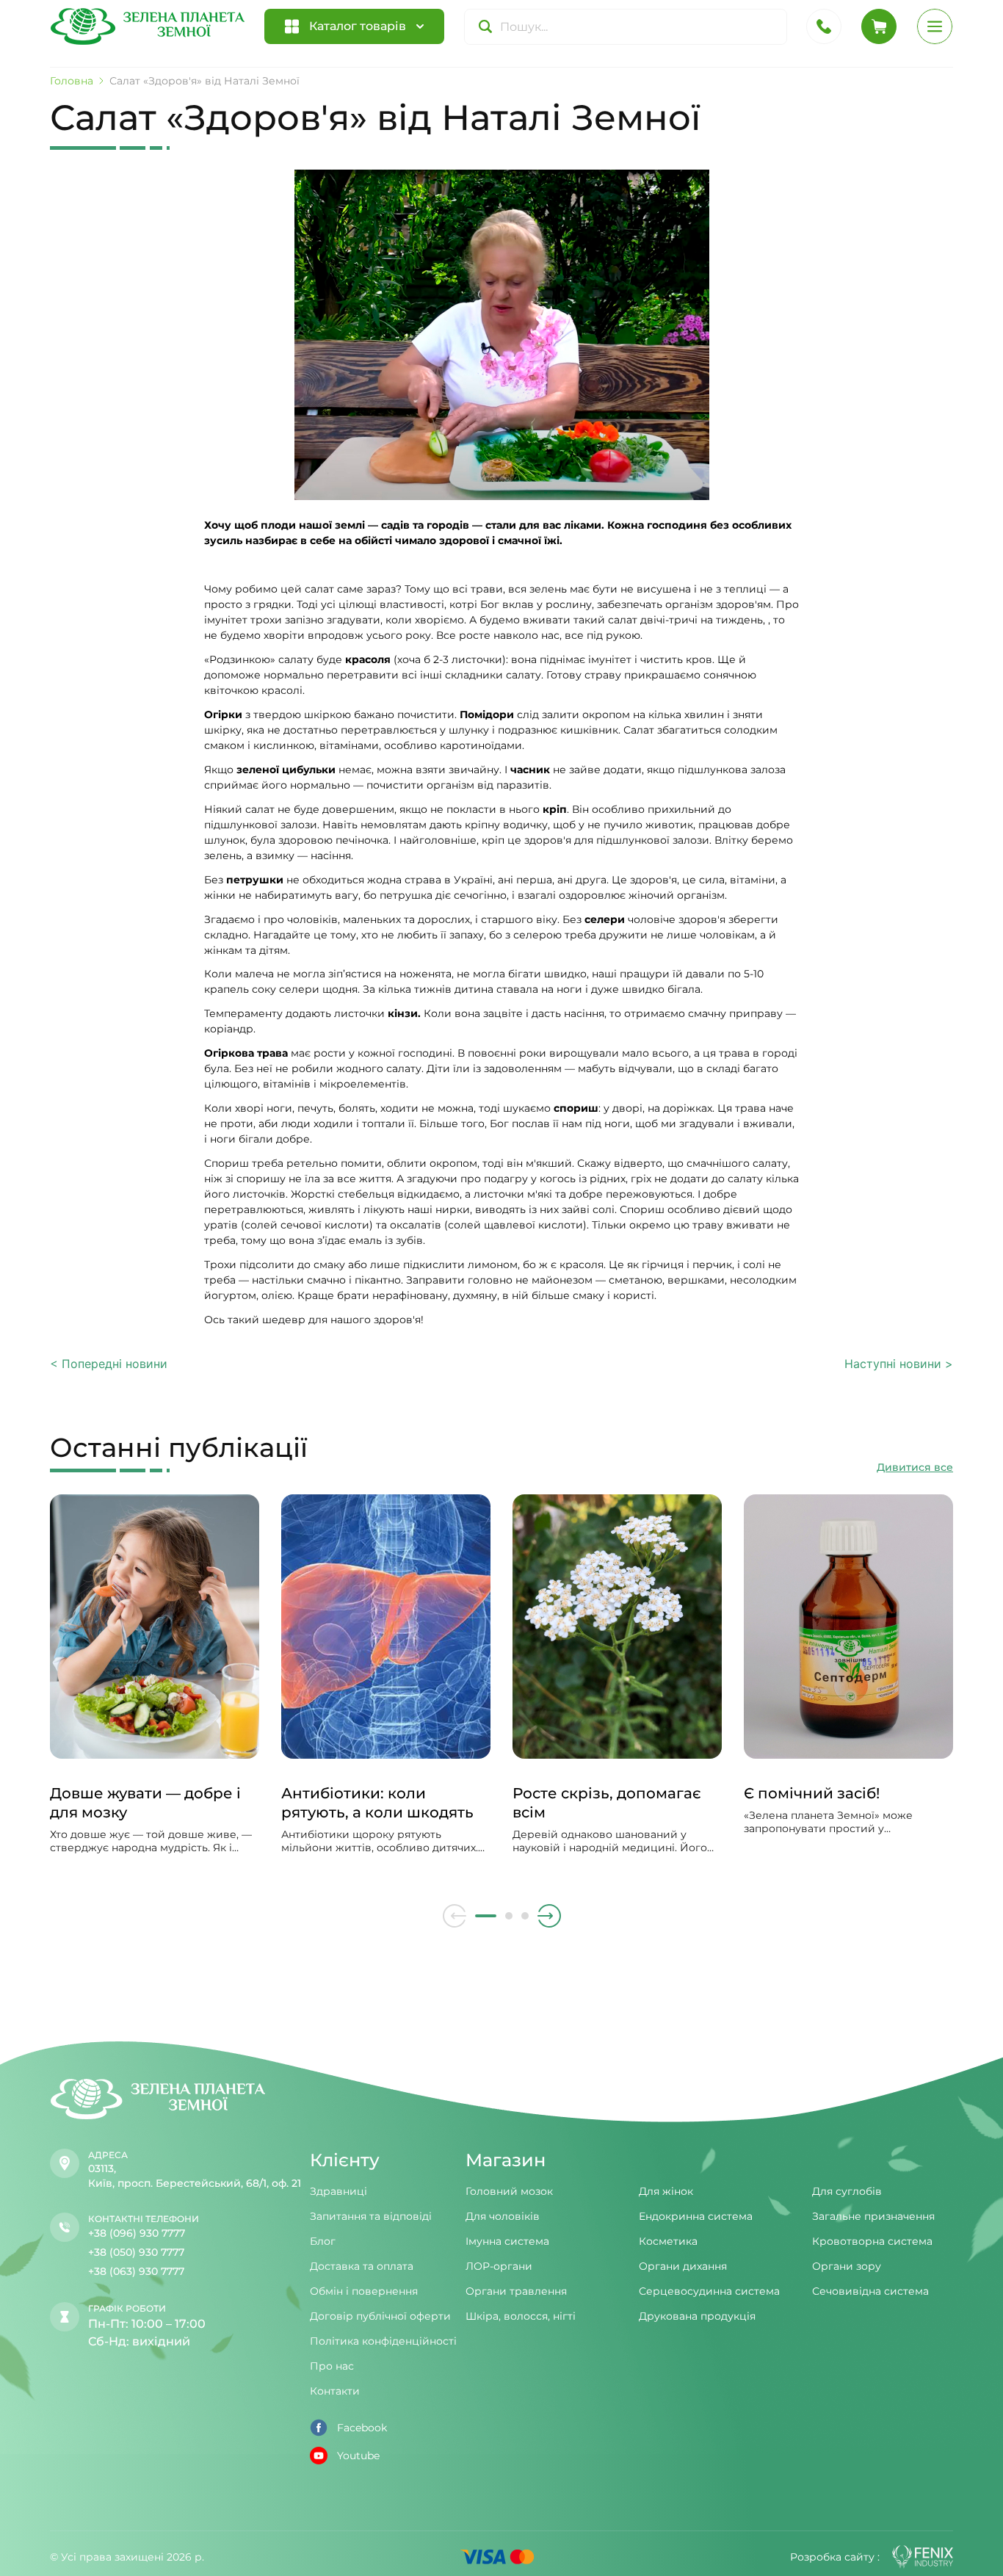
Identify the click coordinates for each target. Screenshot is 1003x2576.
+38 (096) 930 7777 (137, 2233)
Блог (323, 2241)
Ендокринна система (696, 2216)
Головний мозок (509, 2191)
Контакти (335, 2391)
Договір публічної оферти (380, 2316)
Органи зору (847, 2266)
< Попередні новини (109, 1364)
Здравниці (338, 2191)
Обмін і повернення (364, 2291)
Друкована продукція (697, 2316)
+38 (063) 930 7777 (136, 2271)
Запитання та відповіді (371, 2216)
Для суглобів (847, 2191)
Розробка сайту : (835, 2557)
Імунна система (507, 2241)
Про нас (332, 2366)
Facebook (362, 2428)
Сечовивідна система (870, 2291)
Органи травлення (516, 2291)
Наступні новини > (899, 1364)
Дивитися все (915, 1467)
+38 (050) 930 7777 (136, 2252)
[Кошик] (879, 26)
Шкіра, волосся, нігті (521, 2316)
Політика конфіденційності (383, 2341)
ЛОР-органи (499, 2266)
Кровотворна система (872, 2241)
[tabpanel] (155, 1689)
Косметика (668, 2241)
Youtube (358, 2456)
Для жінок (666, 2191)
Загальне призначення (873, 2216)
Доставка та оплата (362, 2266)
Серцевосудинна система (709, 2291)
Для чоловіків (503, 2216)
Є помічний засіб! (812, 1793)
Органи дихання (683, 2266)
